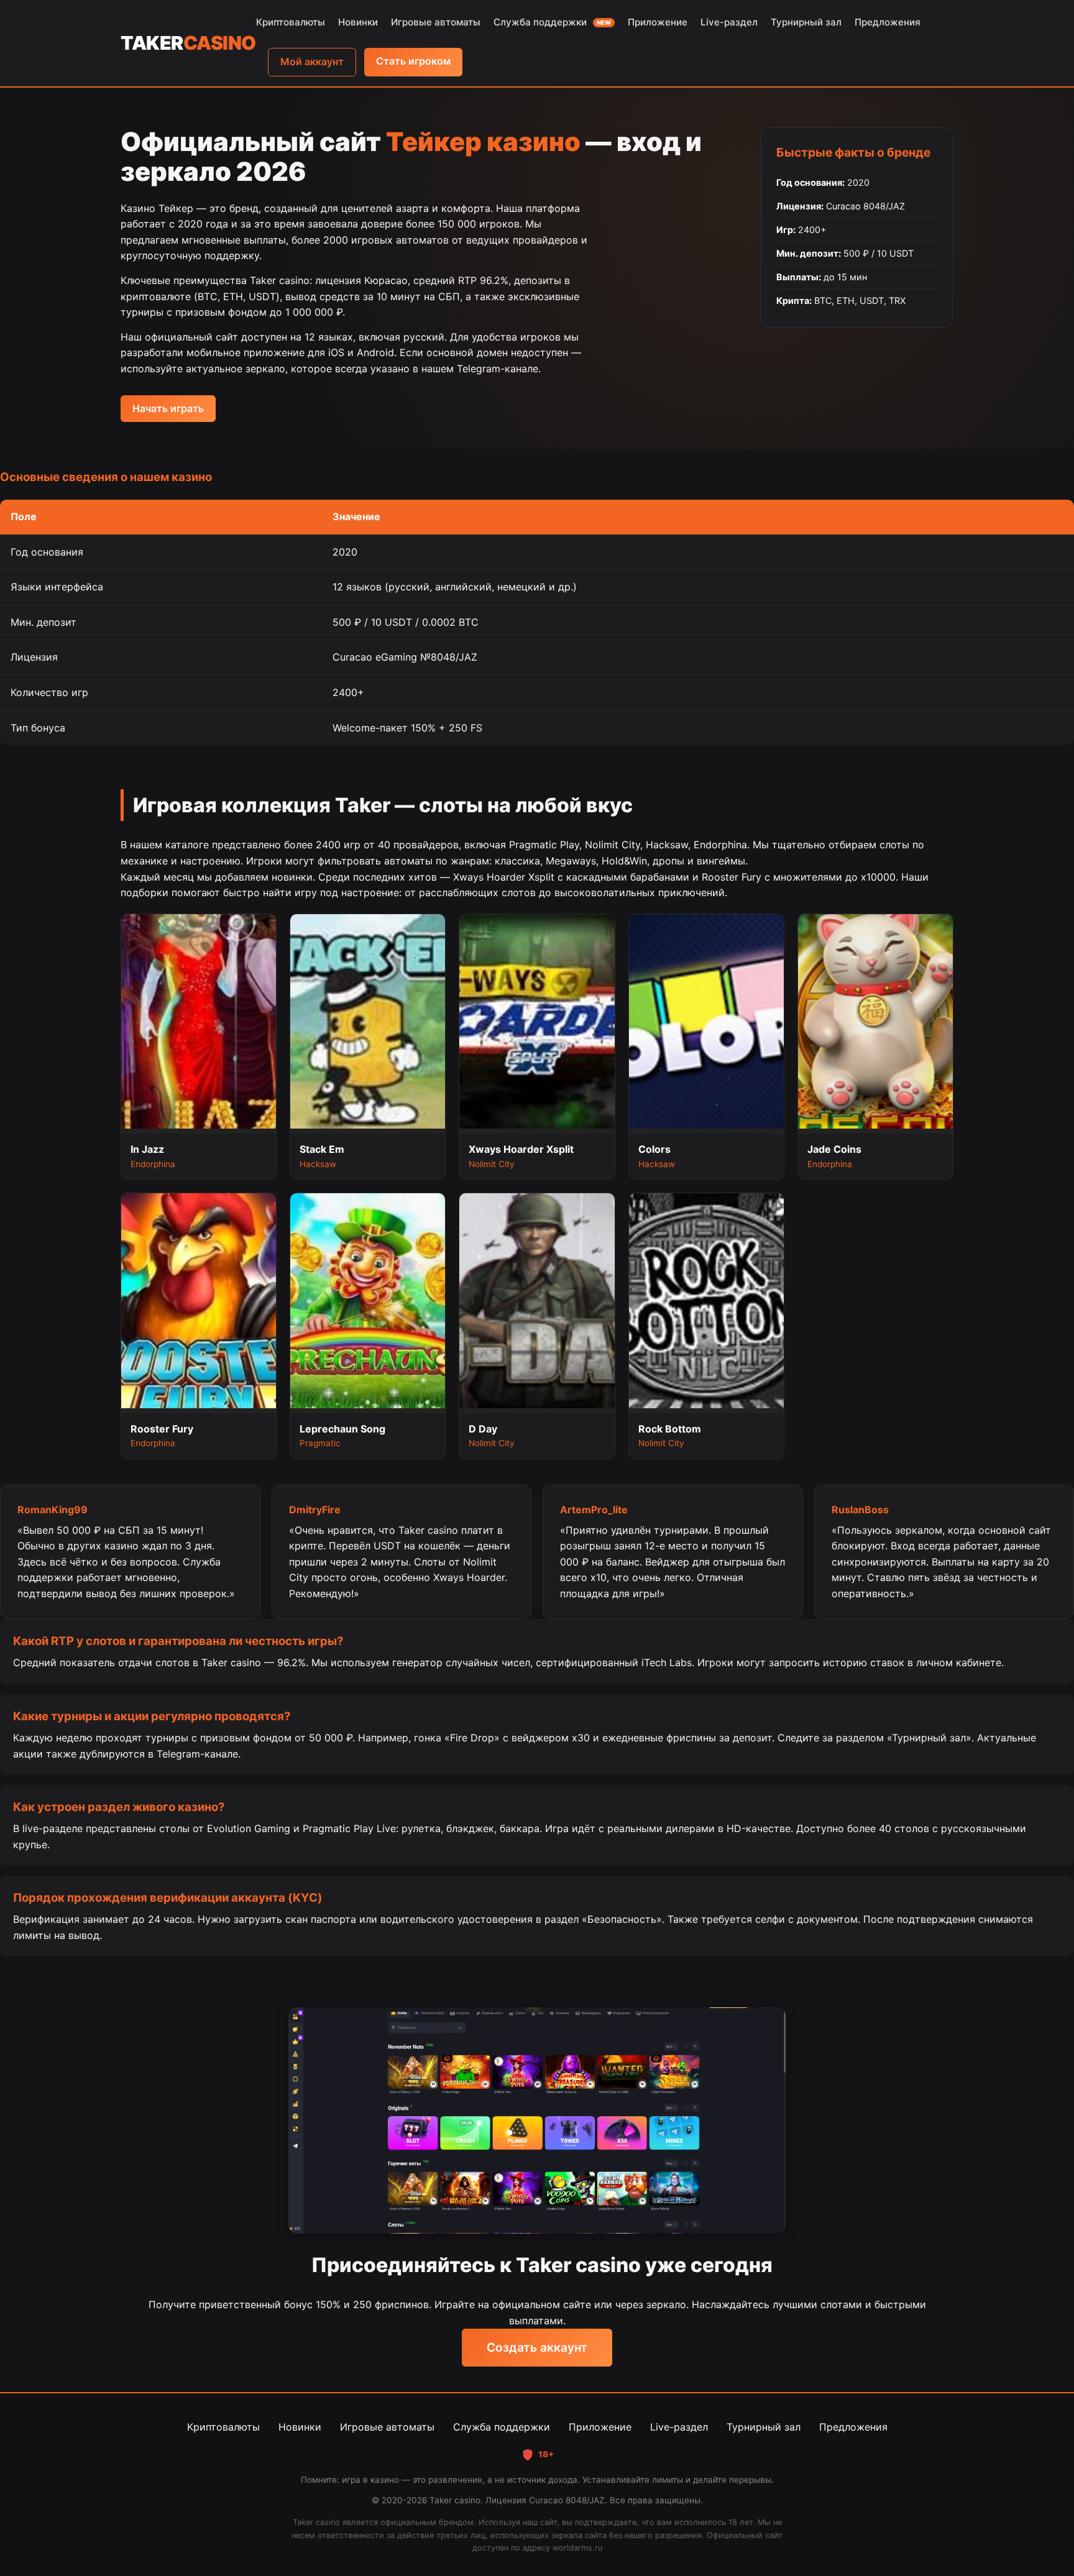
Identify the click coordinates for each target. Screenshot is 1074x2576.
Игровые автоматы (436, 22)
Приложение (658, 22)
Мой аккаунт (312, 62)
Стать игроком (413, 61)
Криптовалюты (291, 22)
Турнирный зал (806, 22)
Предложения (888, 22)
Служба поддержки (552, 22)
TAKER (188, 43)
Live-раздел (729, 22)
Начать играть (168, 408)
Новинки (358, 22)
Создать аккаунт (537, 2347)
